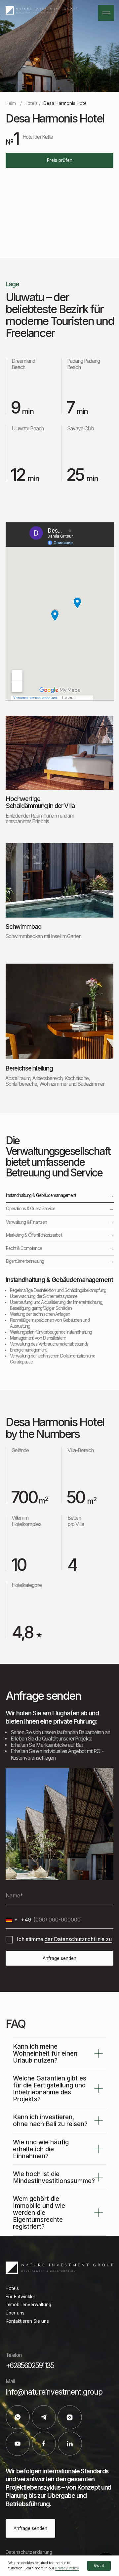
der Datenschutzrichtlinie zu (78, 1939)
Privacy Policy (67, 2568)
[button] (59, 160)
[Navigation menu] (106, 13)
